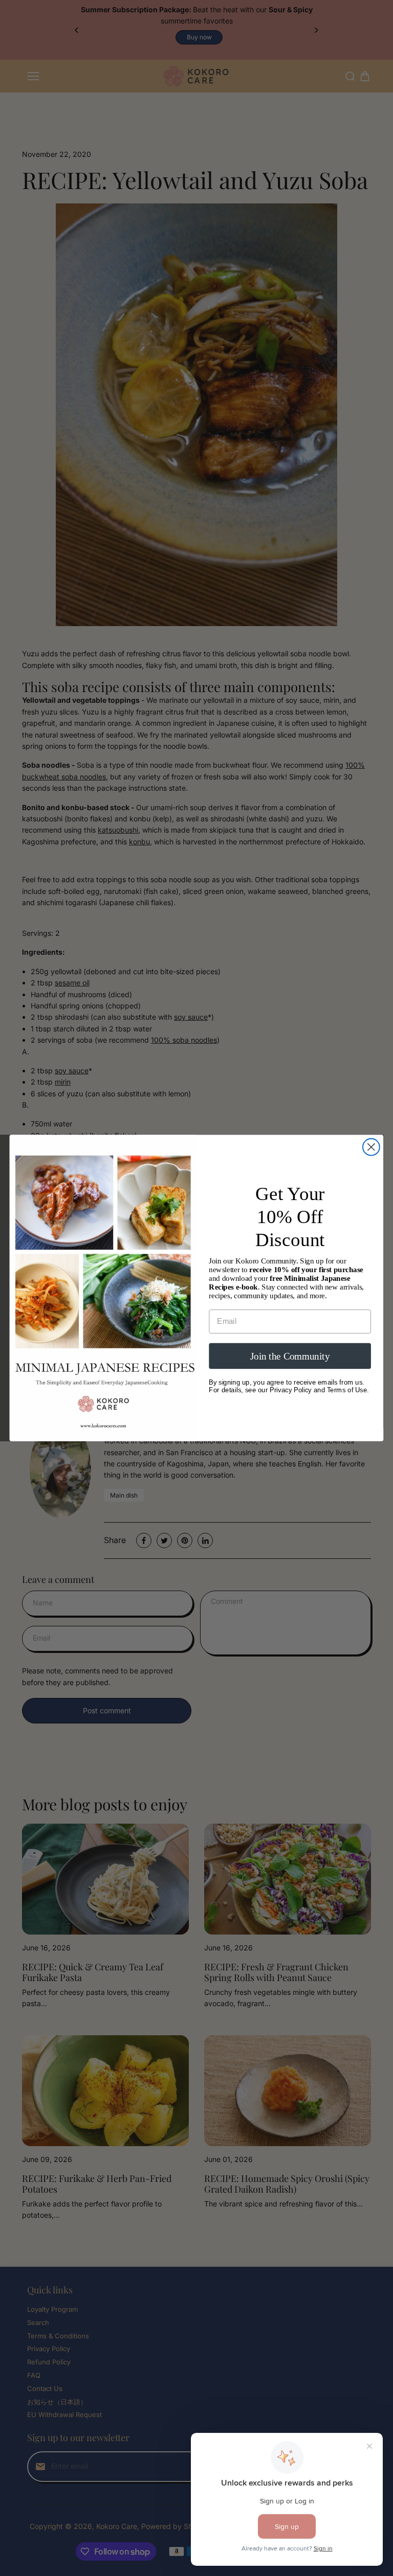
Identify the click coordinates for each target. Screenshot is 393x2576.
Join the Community (290, 1356)
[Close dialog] (371, 1147)
